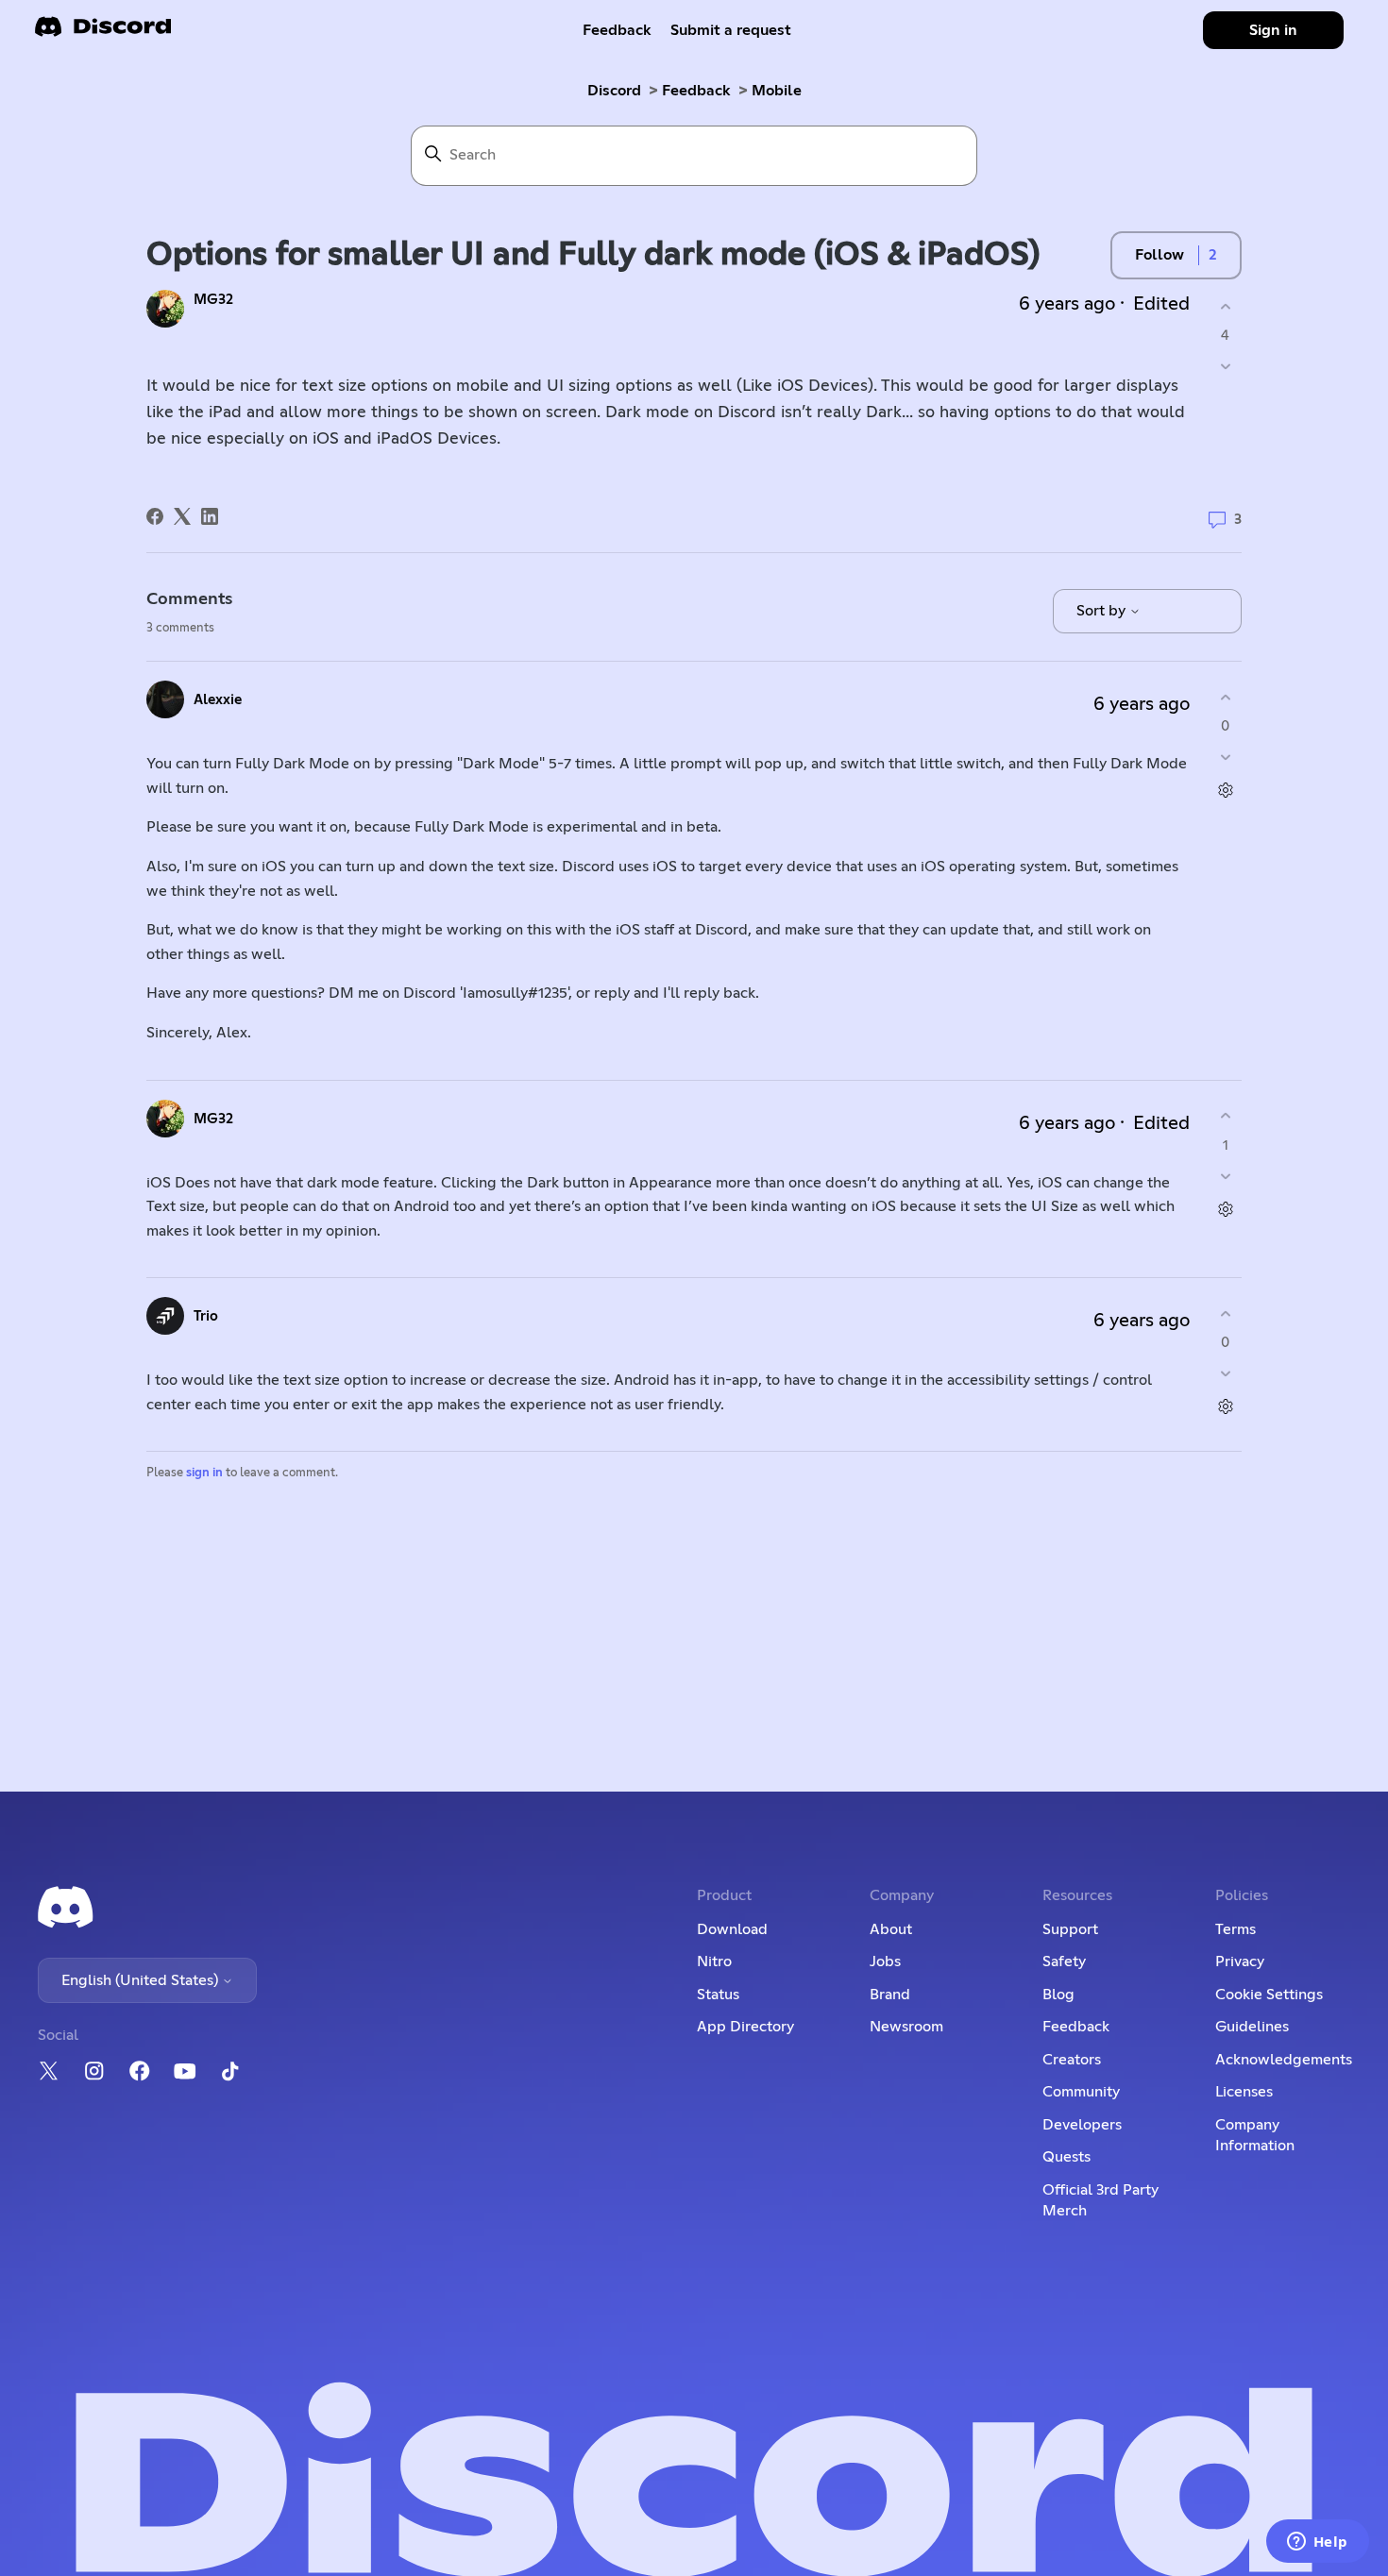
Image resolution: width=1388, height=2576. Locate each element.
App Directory (745, 2027)
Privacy (1240, 1961)
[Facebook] (155, 516)
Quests (1066, 2157)
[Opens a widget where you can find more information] (1317, 2543)
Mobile (777, 91)
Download (732, 1929)
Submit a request (731, 30)
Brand (890, 1995)
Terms (1236, 1929)
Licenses (1244, 2092)
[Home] (103, 33)
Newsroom (906, 2027)
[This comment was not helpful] (1225, 758)
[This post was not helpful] (1225, 367)
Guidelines (1252, 2027)
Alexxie (218, 700)
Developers (1082, 2125)
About (891, 1929)
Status (718, 1995)
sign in (204, 1473)
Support (1070, 1929)
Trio (206, 1316)
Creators (1072, 2060)
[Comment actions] (1225, 791)
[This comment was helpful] (1225, 697)
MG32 (213, 300)
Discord (614, 91)
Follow (1159, 255)
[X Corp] (182, 516)
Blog (1058, 1995)
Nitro (714, 1961)
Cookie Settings (1269, 1995)
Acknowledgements (1284, 2060)
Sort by (1103, 611)
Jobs (885, 1961)
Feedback (617, 30)
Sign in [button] (1273, 30)
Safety (1064, 1961)
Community (1081, 2092)
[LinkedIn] (210, 516)
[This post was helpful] (1225, 306)
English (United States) (142, 1980)
